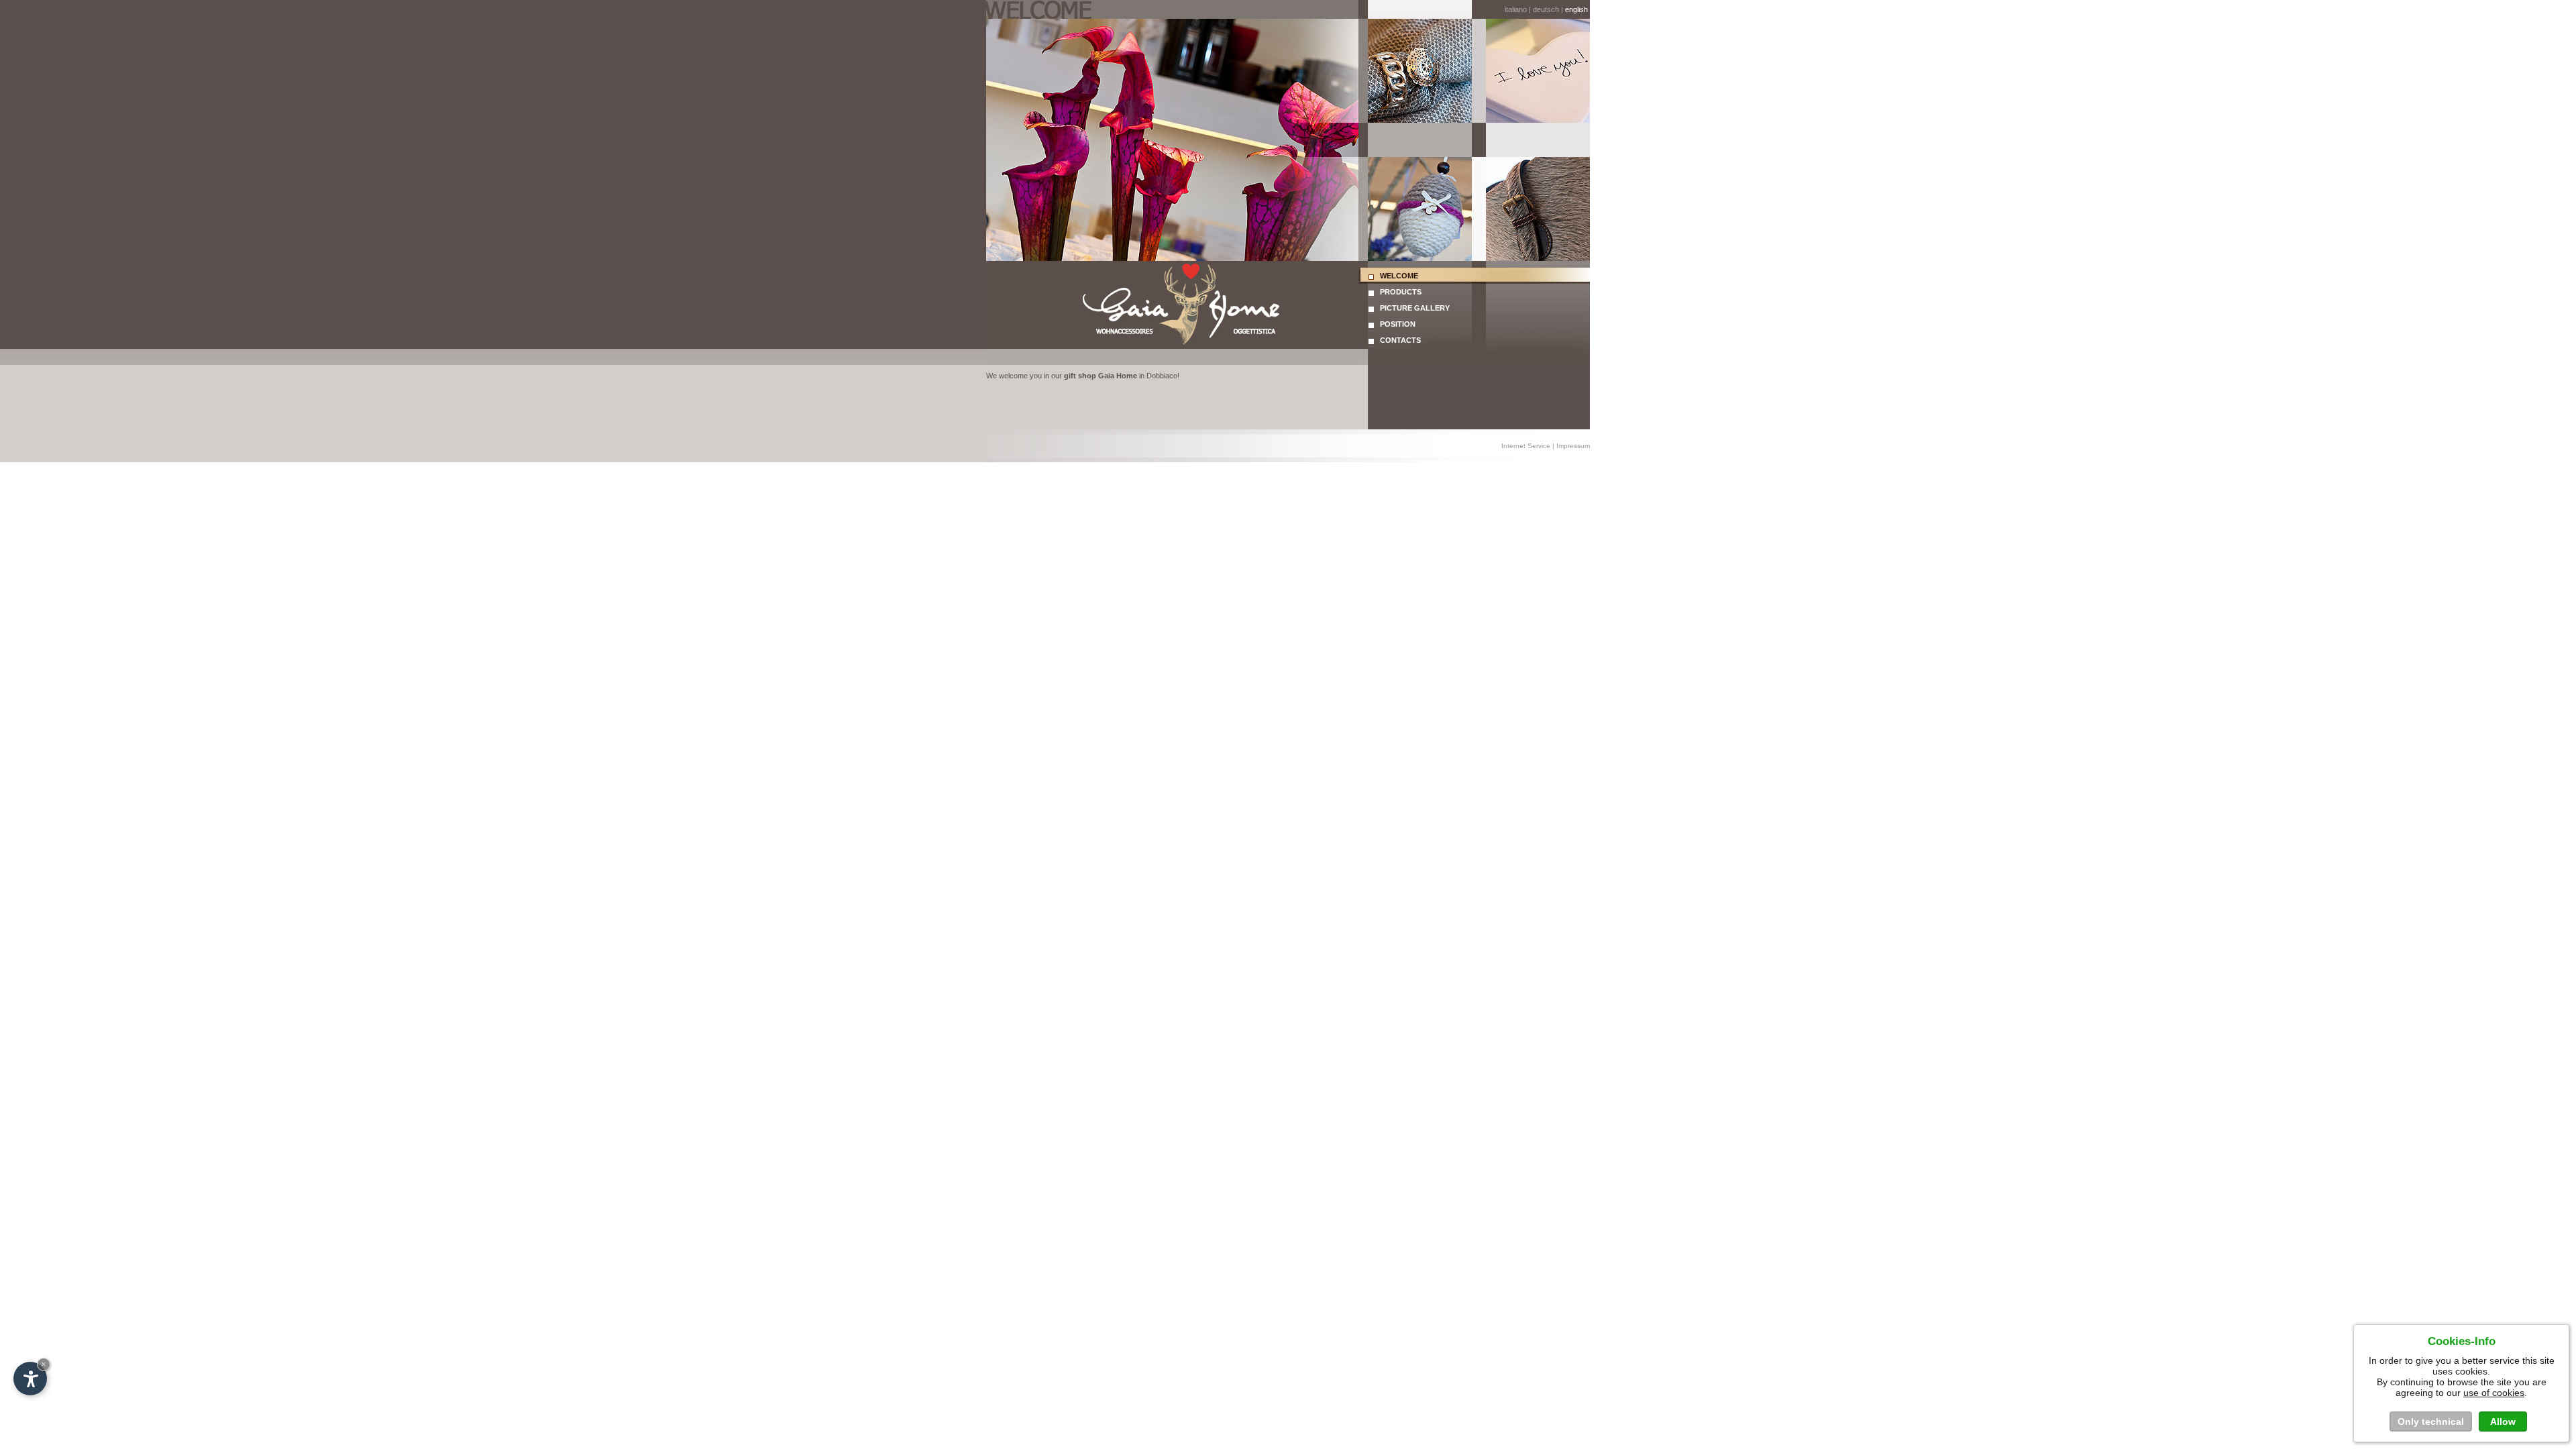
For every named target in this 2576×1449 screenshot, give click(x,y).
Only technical (2431, 1421)
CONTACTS (1397, 340)
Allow (2503, 1421)
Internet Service (1526, 446)
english (1577, 9)
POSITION (1395, 324)
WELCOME (1396, 276)
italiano (1516, 9)
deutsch (1546, 9)
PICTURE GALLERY (1412, 308)
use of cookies (2494, 1393)
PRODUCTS (1398, 292)
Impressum (1573, 446)
